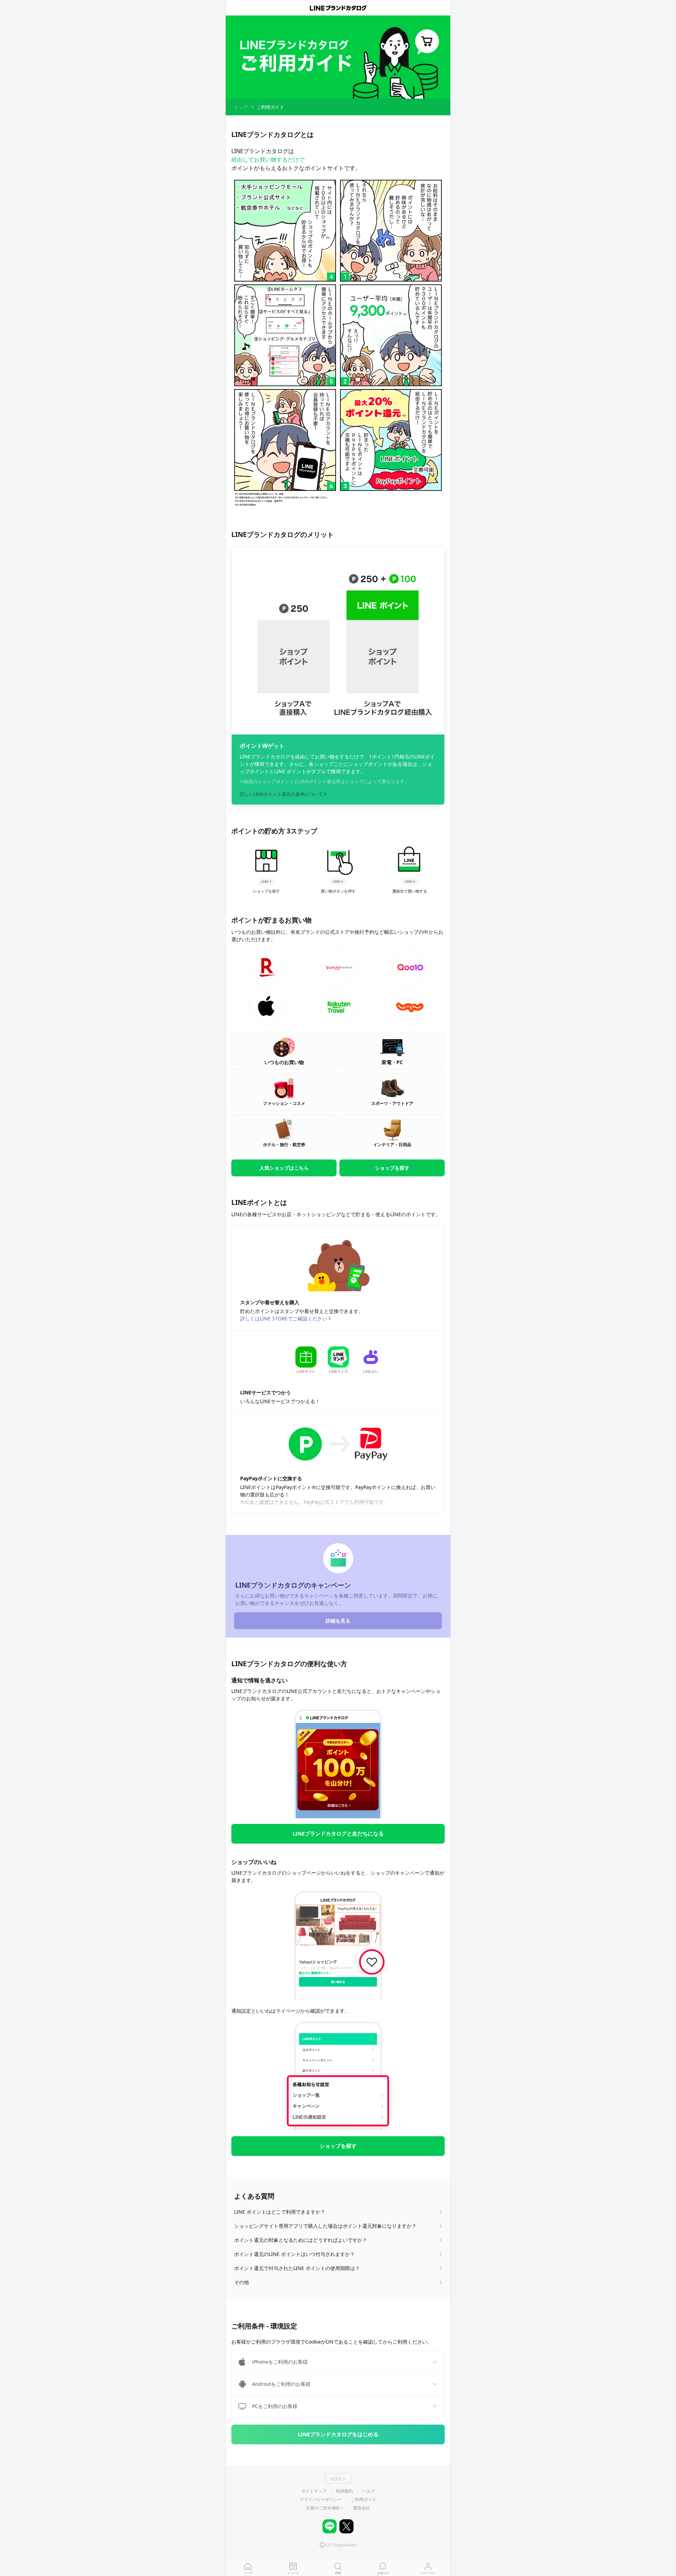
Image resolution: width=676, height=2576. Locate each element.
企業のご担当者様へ (325, 2508)
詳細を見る (338, 1621)
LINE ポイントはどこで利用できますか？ (280, 2212)
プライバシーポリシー (321, 2500)
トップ (248, 2573)
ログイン (338, 2479)
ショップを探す (338, 2146)
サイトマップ (314, 2491)
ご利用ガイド (364, 2500)
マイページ (428, 2573)
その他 (242, 2282)
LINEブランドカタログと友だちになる (338, 1833)
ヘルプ (369, 2491)
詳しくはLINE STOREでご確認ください (284, 1318)
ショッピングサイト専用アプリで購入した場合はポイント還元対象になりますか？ (325, 2226)
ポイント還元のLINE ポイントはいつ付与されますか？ (295, 2254)
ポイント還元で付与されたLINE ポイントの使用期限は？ (297, 2268)
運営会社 (362, 2508)
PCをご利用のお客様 (275, 2406)
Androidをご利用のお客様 (281, 2384)
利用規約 (344, 2491)
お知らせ (383, 2573)
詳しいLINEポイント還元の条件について (281, 794)
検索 (338, 2573)
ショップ (293, 2573)
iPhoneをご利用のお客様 (280, 2362)
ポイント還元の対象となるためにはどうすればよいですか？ (301, 2240)
